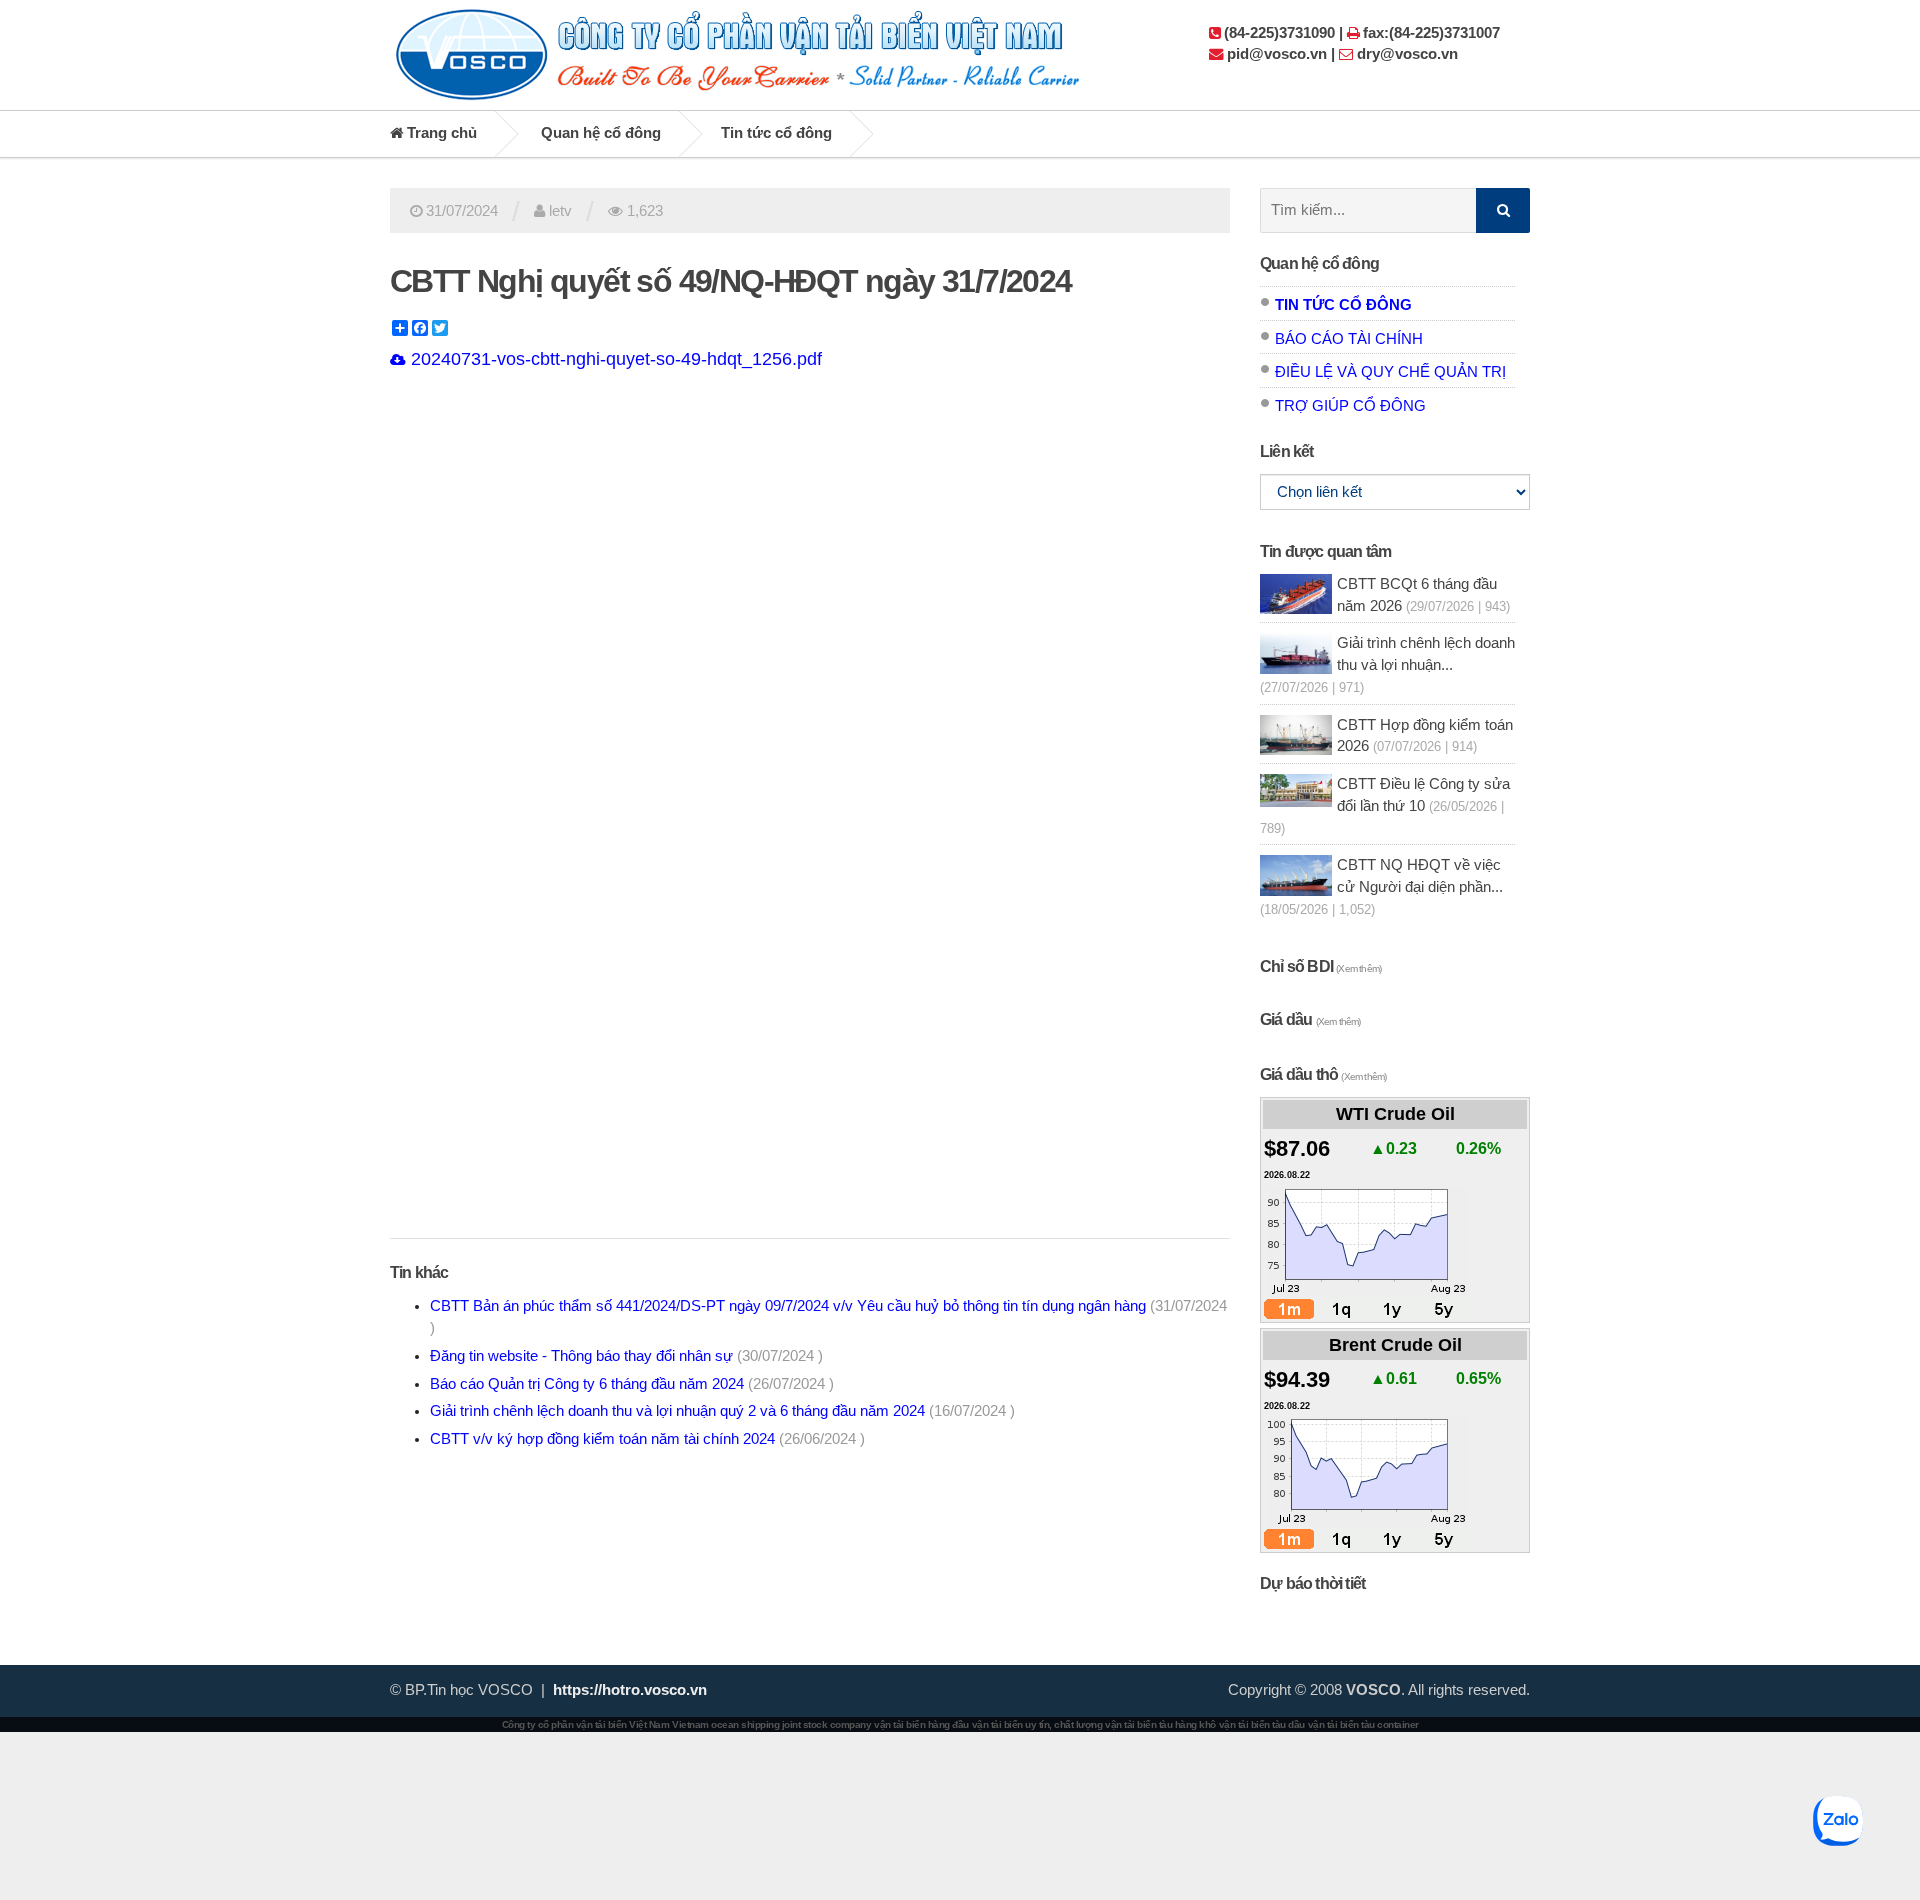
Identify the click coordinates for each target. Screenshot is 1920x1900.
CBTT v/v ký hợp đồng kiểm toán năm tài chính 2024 (647, 1439)
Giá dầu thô (1323, 1074)
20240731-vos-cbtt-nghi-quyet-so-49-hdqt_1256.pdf (614, 359)
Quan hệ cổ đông (601, 133)
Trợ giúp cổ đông (1350, 406)
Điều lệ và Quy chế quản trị (1390, 372)
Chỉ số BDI (1320, 966)
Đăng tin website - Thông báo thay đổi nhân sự (626, 1356)
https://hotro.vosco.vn (630, 1690)
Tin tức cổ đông (776, 133)
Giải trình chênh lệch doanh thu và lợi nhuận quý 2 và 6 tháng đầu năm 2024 (722, 1411)
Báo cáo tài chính (1349, 339)
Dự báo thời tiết (1312, 1583)
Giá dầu (1310, 1019)
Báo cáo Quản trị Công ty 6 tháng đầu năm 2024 (632, 1384)
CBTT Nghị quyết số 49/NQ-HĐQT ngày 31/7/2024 (731, 281)
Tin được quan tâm (1325, 551)
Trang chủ (440, 133)
